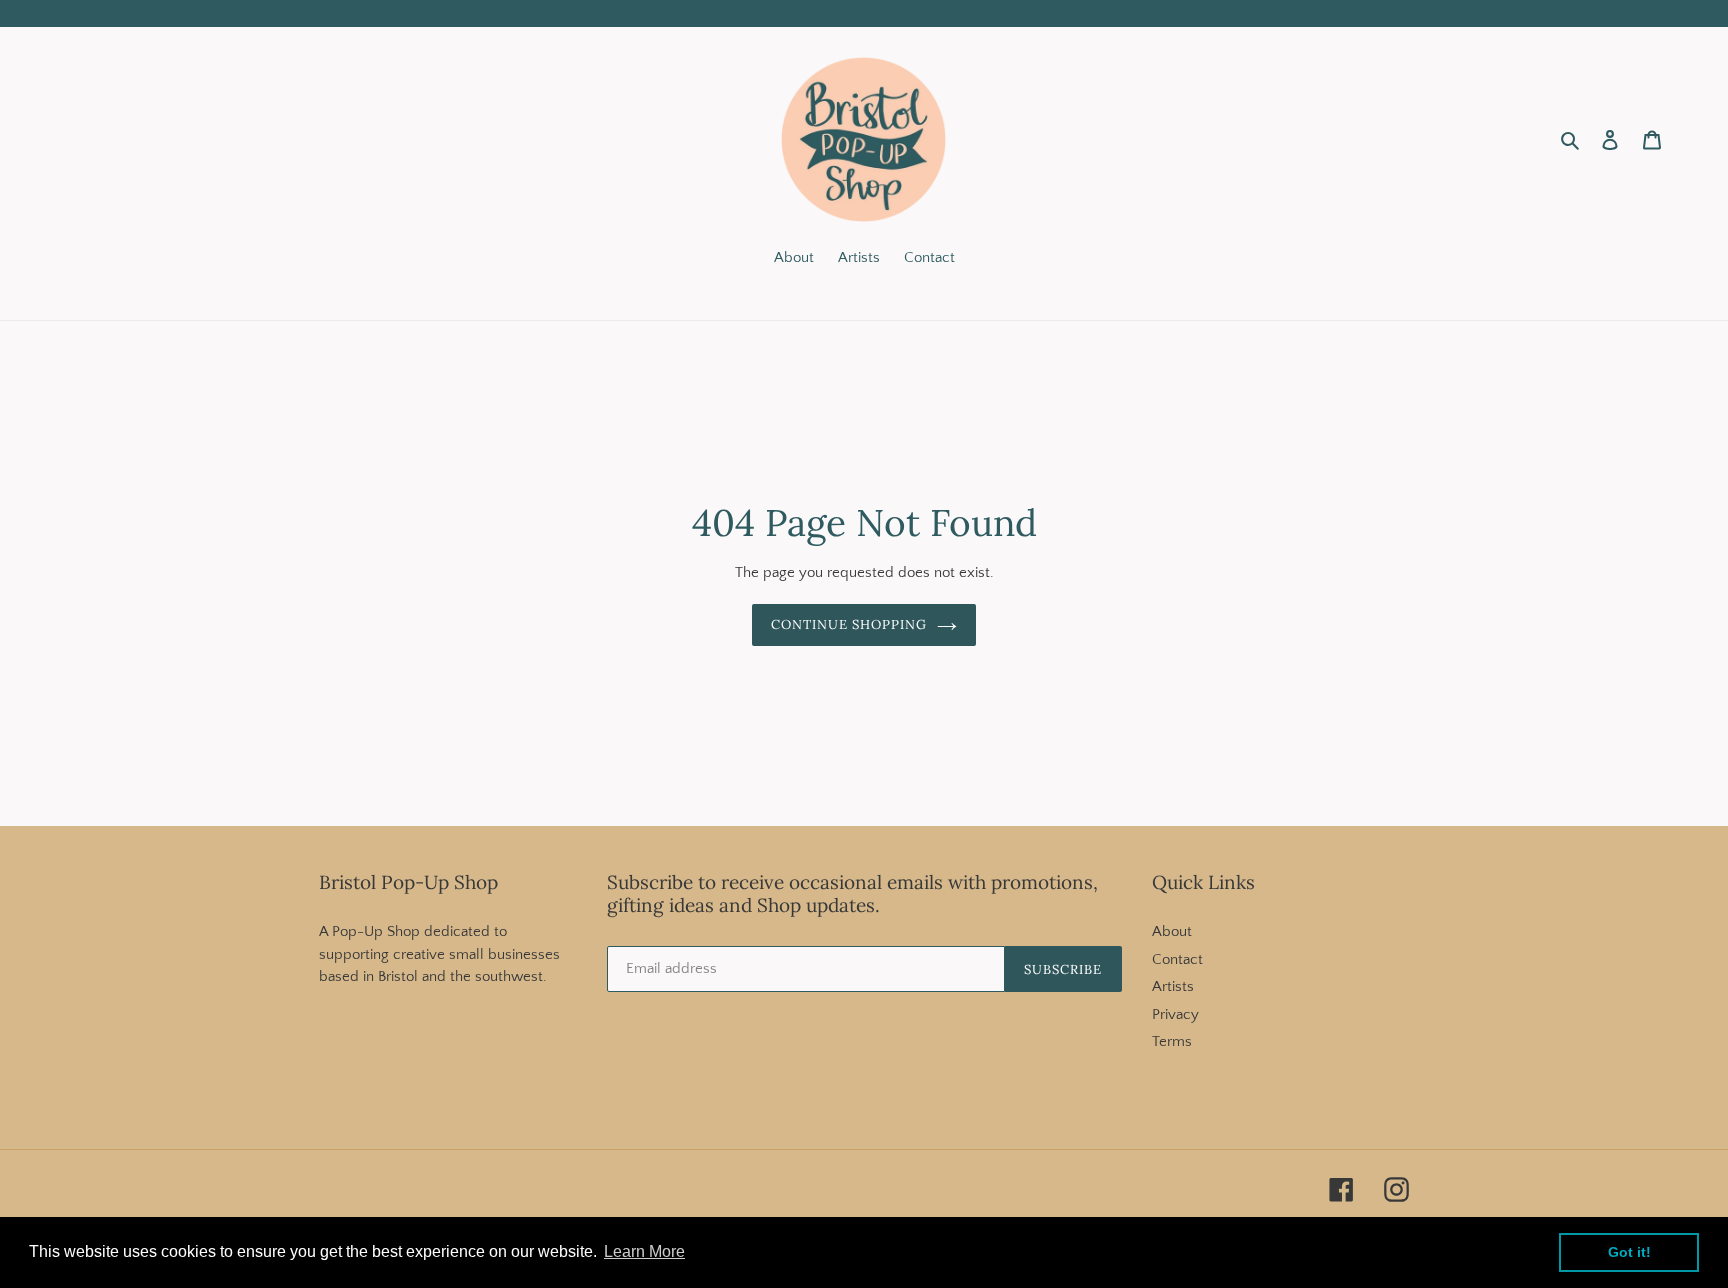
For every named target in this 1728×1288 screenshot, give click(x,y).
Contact (1177, 959)
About (1172, 931)
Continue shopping (849, 624)
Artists (1173, 986)
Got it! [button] (1629, 1252)
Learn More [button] (644, 1251)
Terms (1172, 1041)
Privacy (1175, 1014)
